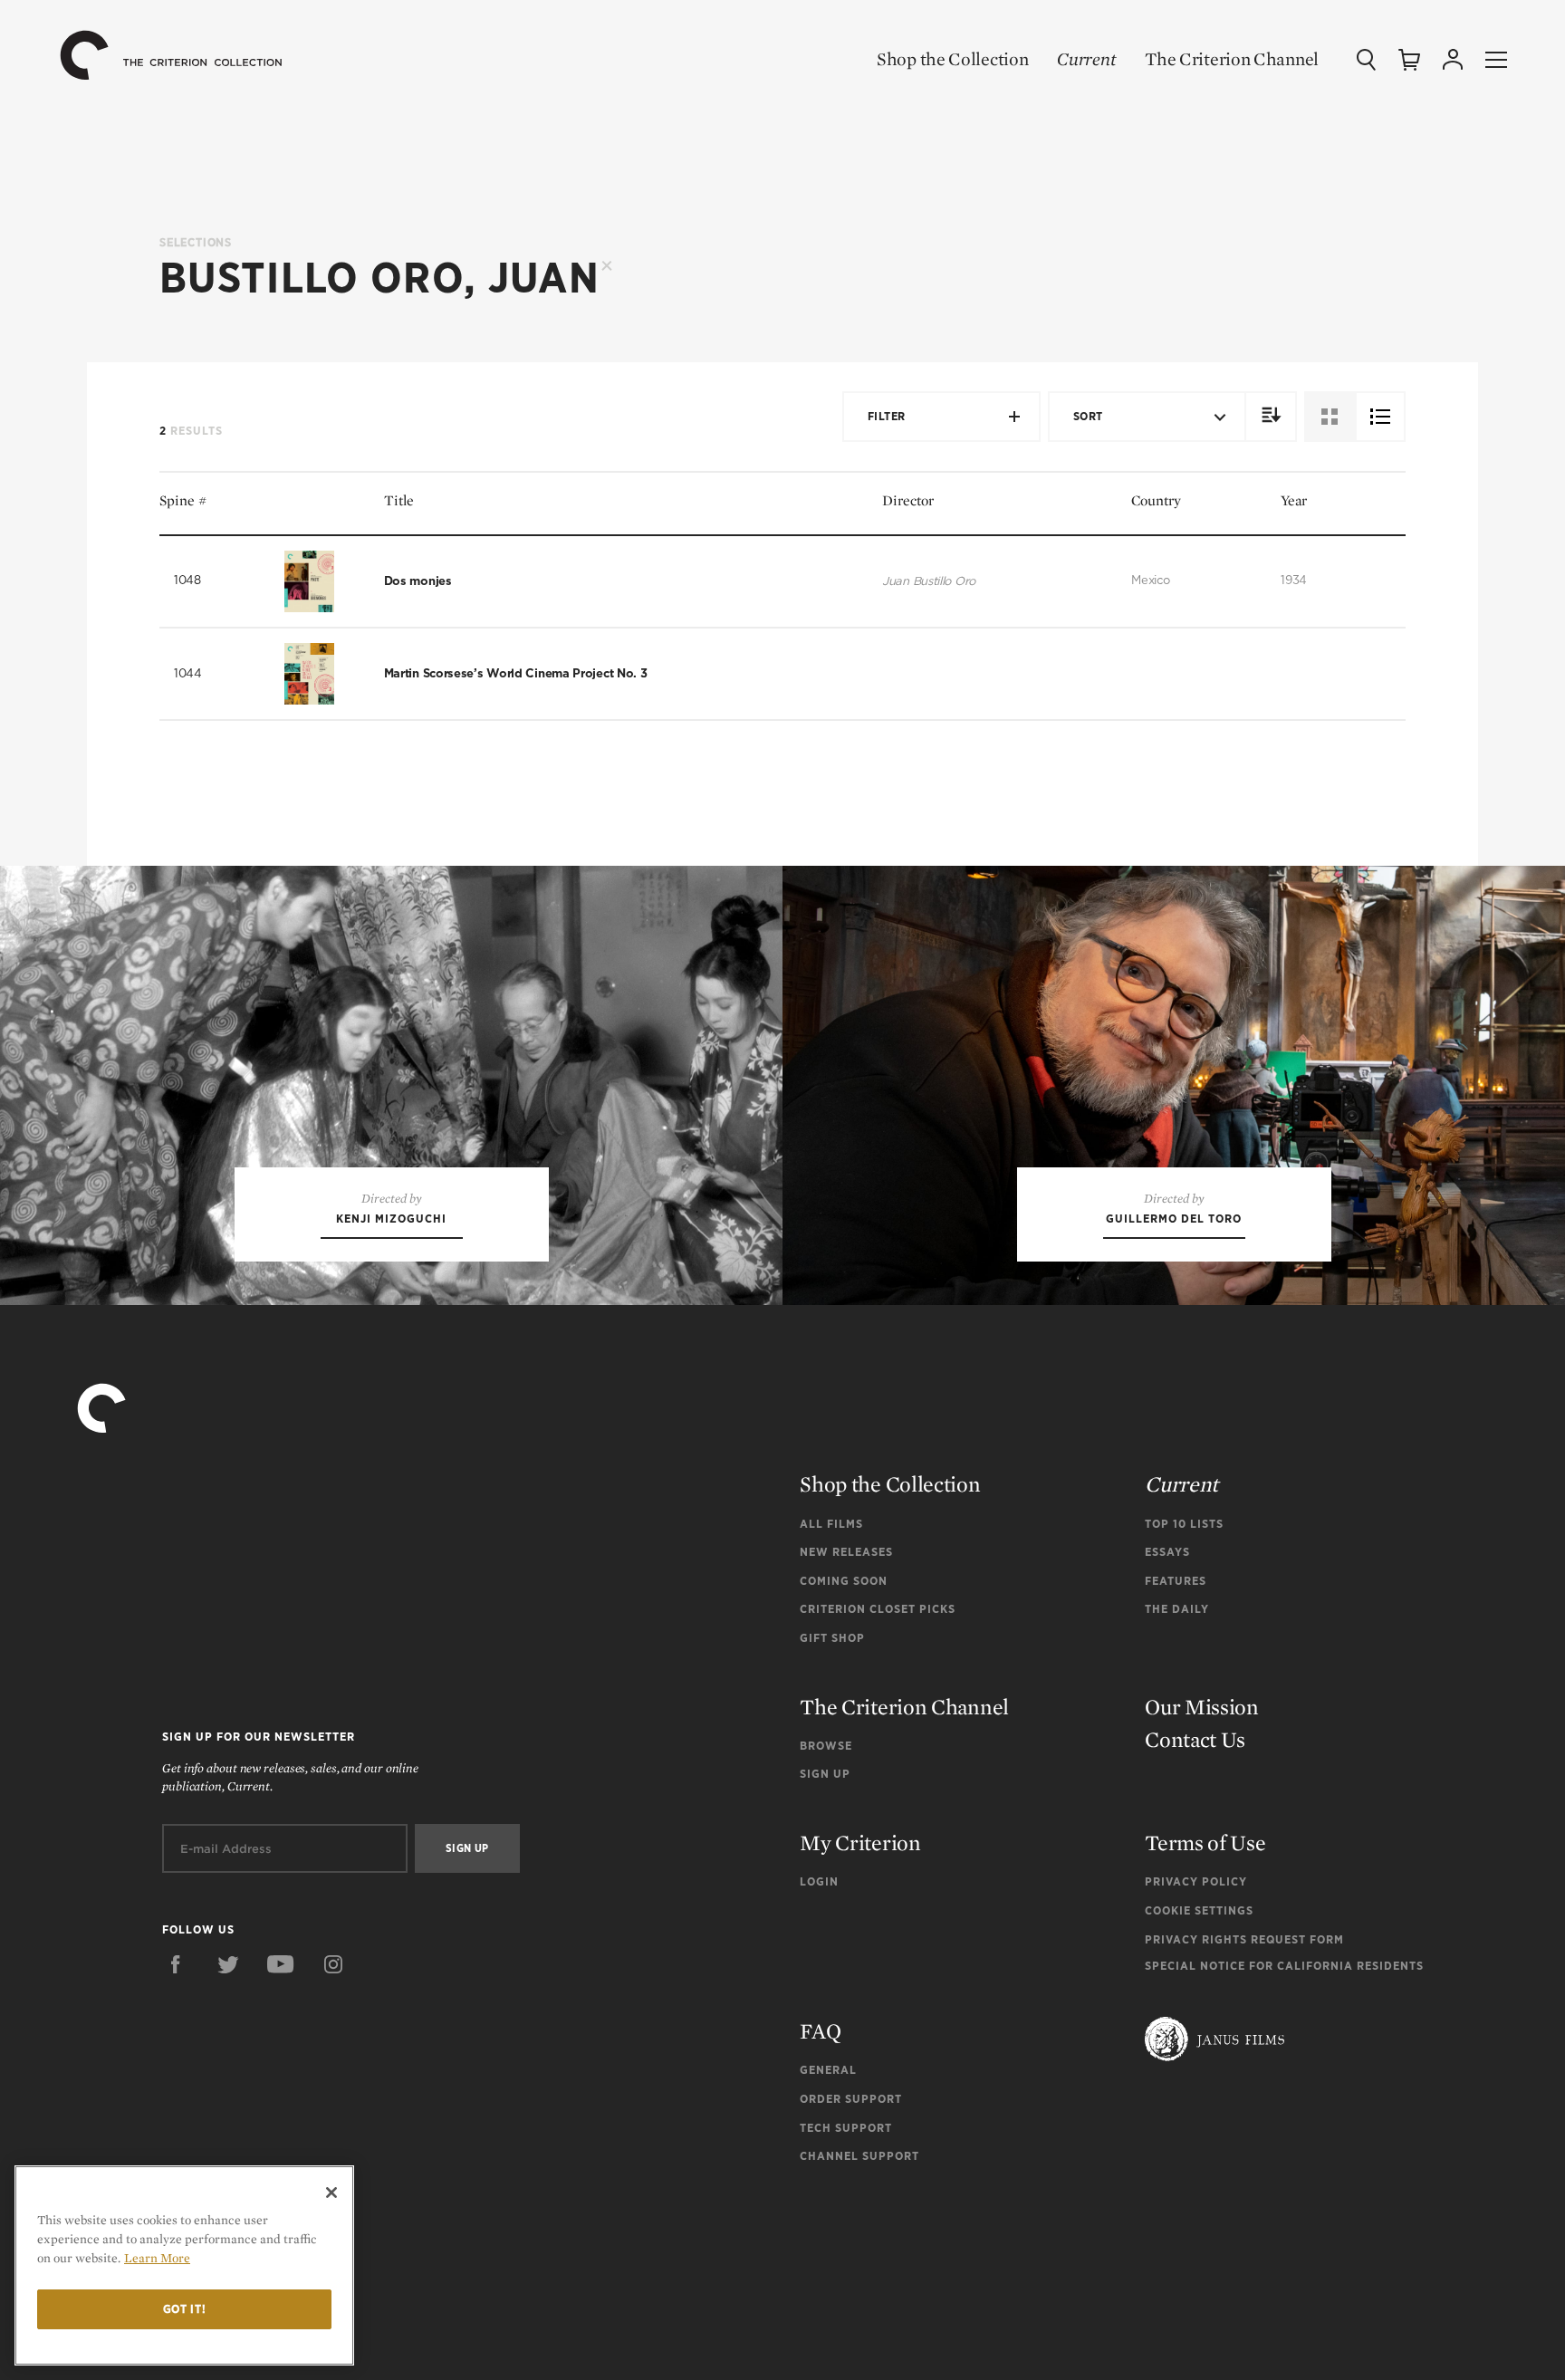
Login (819, 1881)
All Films (831, 1524)
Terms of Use (1205, 1843)
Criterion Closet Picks (878, 1609)
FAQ (820, 2031)
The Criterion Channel (1232, 59)
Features (1176, 1581)
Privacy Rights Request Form (1244, 1939)
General (828, 2070)
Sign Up (825, 1774)
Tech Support (846, 2128)
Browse (826, 1746)
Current (1086, 59)
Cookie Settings (1199, 1910)
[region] (184, 2265)
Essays (1167, 1552)
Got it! (185, 2309)
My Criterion (860, 1843)
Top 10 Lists (1184, 1524)
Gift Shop (832, 1638)
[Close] (331, 2193)
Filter (887, 416)
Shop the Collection (952, 59)
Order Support (851, 2099)
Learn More (157, 2258)
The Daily (1177, 1609)
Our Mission (1202, 1707)
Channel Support (859, 2156)
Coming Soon (844, 1581)
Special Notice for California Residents (1284, 1966)
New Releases (846, 1552)
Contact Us (1195, 1739)
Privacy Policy (1196, 1881)
